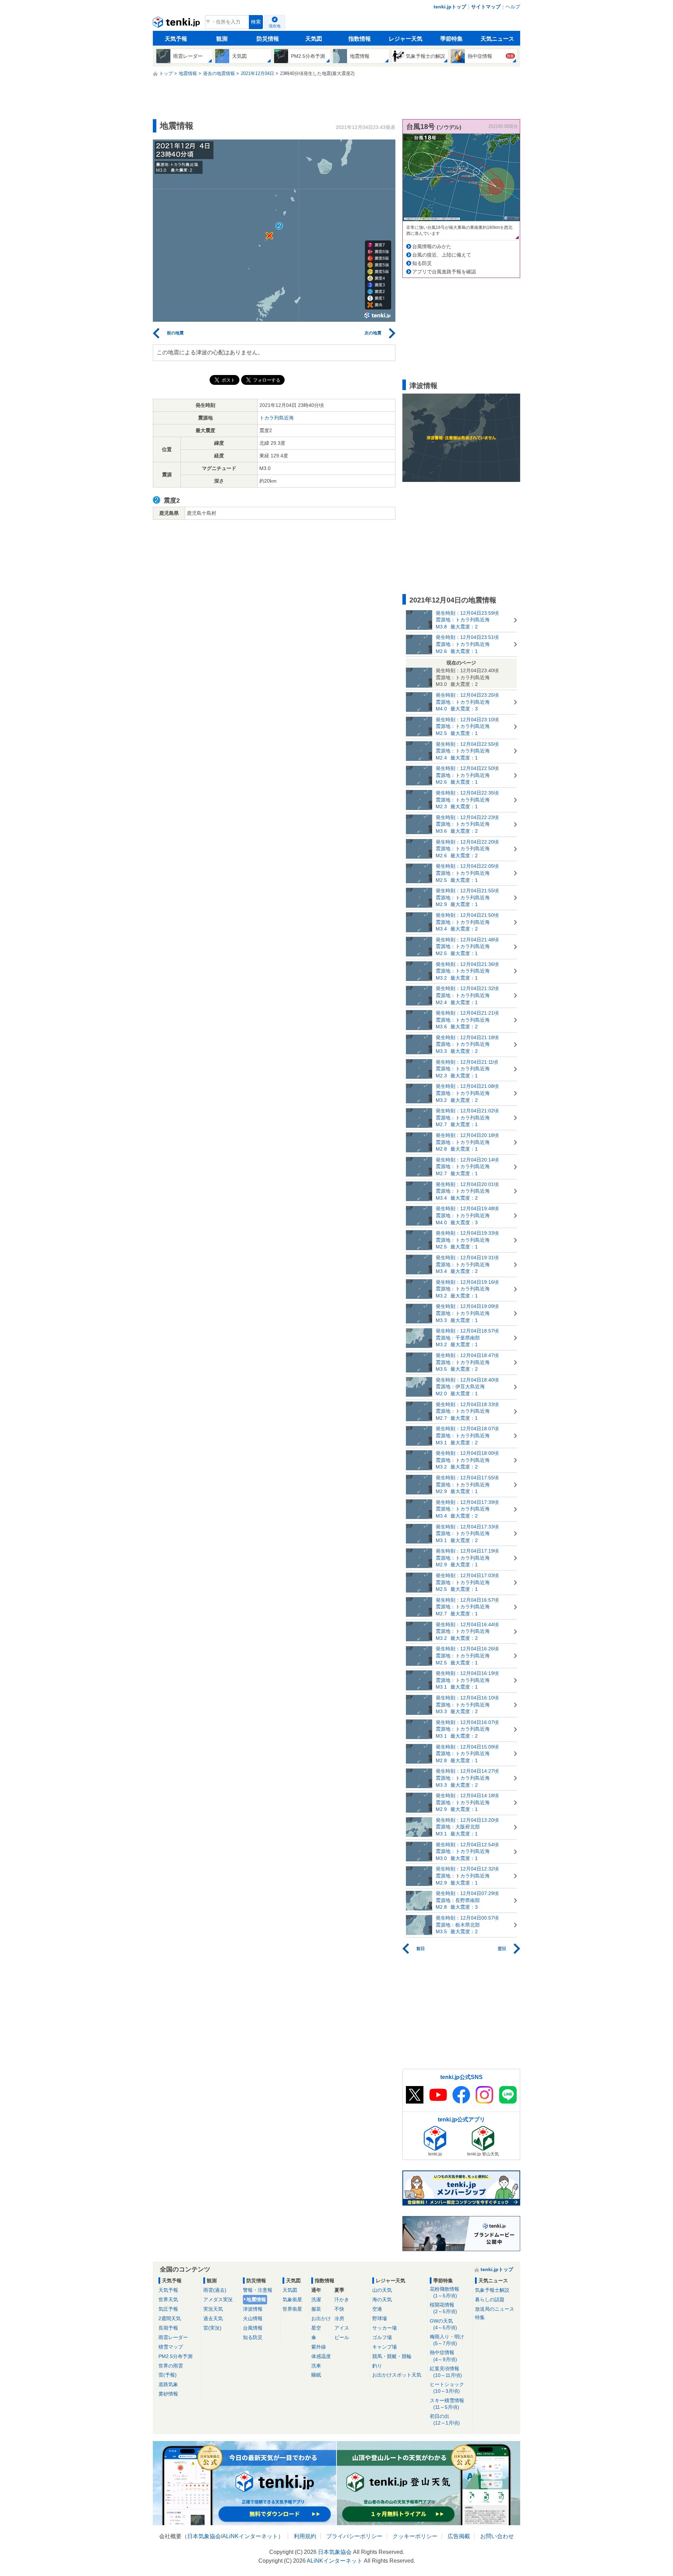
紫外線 (319, 2347)
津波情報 (253, 2309)
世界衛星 (292, 2309)
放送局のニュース (495, 2309)
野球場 (380, 2318)
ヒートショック (447, 2388)
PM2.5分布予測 (175, 2356)
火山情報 (253, 2318)
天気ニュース (497, 39)
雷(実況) (212, 2328)
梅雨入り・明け (447, 2340)
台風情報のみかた (432, 246)
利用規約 (305, 2536)
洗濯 (316, 2299)
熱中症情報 (443, 2356)
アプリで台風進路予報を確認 (444, 272)
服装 (316, 2309)
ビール (342, 2337)
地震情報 (256, 2299)
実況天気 (213, 2309)
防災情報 (268, 39)
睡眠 (316, 2375)
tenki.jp (177, 24)
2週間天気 (170, 2318)
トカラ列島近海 (277, 418)
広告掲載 (459, 2536)
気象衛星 (292, 2299)
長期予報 (168, 2328)
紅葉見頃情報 (446, 2372)
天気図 (314, 39)
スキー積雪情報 (447, 2404)
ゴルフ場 (382, 2337)
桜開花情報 (443, 2308)
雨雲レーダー (173, 2337)
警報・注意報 (258, 2290)
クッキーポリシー (415, 2536)
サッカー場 (385, 2328)
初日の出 (445, 2420)
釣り (377, 2366)
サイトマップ (486, 7)
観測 (222, 39)
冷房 (339, 2318)
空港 (377, 2309)
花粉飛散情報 (444, 2292)
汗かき (342, 2299)
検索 (256, 22)
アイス (342, 2328)
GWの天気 (443, 2324)
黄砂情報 (168, 2394)
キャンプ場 (385, 2347)
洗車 (316, 2366)
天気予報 (176, 39)
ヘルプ (513, 7)
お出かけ (321, 2318)
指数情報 (360, 39)
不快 (339, 2309)
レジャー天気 (406, 39)
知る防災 (422, 263)
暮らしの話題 (490, 2299)
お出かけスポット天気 (397, 2375)
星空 (316, 2328)
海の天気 (382, 2299)
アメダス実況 (218, 2299)
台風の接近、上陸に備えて (442, 255)
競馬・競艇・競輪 (392, 2356)
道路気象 (168, 2384)
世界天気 (168, 2299)
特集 (480, 2317)
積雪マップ (171, 2347)
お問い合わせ (497, 2536)
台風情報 (253, 2328)
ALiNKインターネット (250, 2536)
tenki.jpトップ (450, 7)
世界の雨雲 (171, 2366)
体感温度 (321, 2356)
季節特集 (451, 39)
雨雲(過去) (215, 2290)
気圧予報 (168, 2309)
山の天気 (382, 2290)
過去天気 (213, 2318)
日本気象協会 (204, 2536)
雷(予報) (168, 2375)
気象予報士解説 (492, 2290)
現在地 (275, 26)
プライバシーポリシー (354, 2536)
